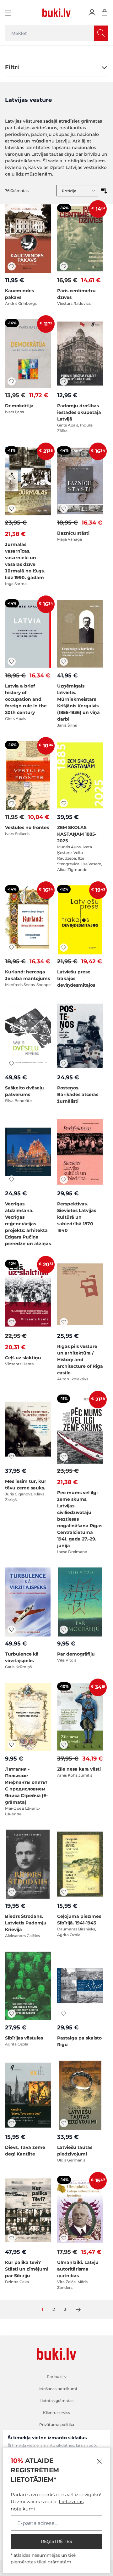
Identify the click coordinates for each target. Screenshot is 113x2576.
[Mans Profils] (92, 13)
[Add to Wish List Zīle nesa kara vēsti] (64, 1745)
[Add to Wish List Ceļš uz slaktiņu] (12, 1322)
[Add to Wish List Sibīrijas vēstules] (12, 2014)
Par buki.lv (57, 2377)
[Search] (101, 33)
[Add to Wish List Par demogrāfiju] (64, 1630)
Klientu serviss (56, 2413)
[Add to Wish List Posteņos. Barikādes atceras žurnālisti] (64, 1064)
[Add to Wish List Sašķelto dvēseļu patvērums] (12, 1064)
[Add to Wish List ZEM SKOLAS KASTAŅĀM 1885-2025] (64, 803)
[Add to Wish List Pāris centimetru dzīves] (64, 266)
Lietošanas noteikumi (57, 2389)
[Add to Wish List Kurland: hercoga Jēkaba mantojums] (12, 948)
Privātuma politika (57, 2425)
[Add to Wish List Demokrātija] (12, 381)
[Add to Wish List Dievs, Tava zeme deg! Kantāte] (12, 2123)
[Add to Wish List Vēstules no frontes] (12, 803)
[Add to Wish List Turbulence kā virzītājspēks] (12, 1630)
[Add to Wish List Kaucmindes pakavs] (12, 266)
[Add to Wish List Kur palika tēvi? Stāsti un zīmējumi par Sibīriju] (12, 2238)
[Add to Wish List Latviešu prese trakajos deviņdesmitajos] (64, 948)
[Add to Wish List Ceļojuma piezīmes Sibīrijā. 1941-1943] (64, 1892)
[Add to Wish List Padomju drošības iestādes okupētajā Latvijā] (64, 381)
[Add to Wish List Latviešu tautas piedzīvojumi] (64, 2123)
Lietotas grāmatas (56, 2401)
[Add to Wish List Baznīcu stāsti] (64, 509)
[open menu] (9, 13)
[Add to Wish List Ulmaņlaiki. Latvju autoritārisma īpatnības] (64, 2238)
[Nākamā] (78, 2310)
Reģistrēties (56, 2541)
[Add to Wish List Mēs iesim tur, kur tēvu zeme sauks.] (12, 1457)
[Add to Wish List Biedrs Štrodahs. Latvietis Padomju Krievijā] (12, 1892)
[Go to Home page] (56, 13)
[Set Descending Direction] (104, 191)
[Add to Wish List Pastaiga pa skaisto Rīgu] (64, 2014)
